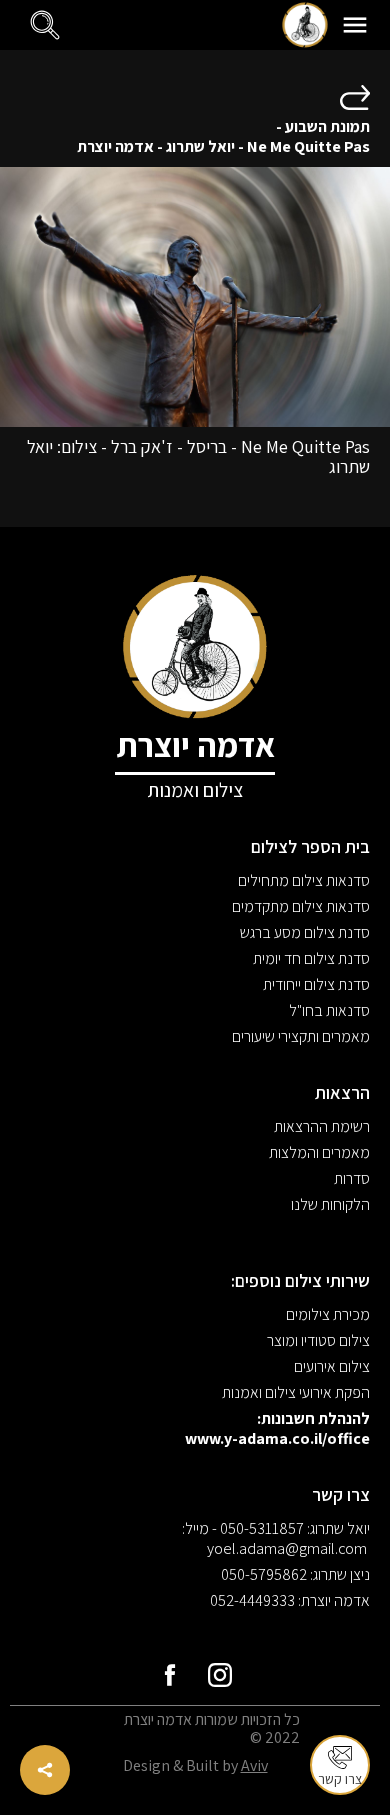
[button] (355, 25)
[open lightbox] (195, 297)
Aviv (254, 1765)
